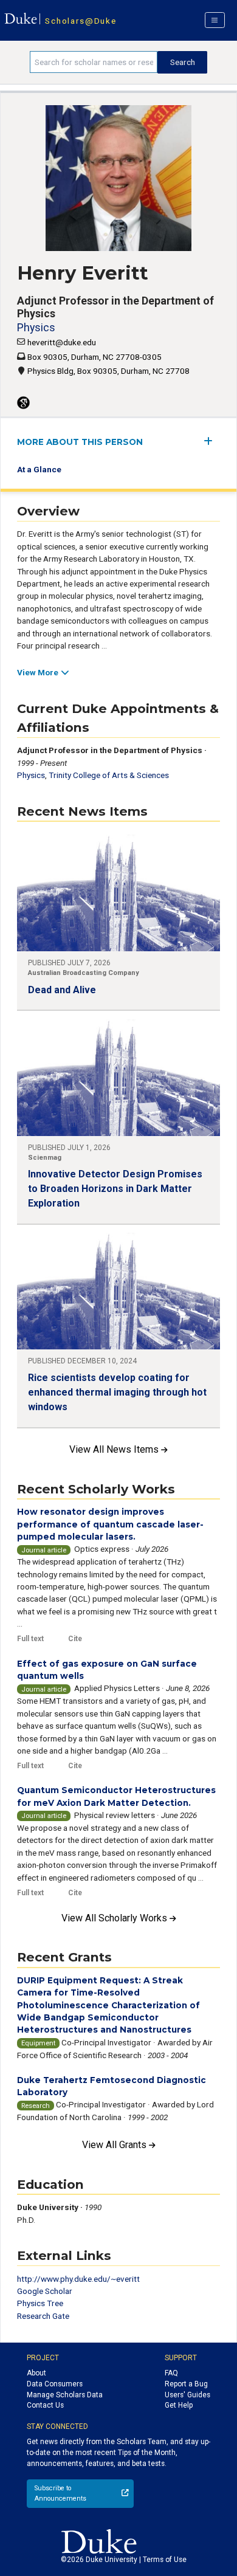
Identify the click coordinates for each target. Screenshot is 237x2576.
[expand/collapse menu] (212, 441)
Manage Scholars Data (65, 2395)
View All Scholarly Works (115, 1918)
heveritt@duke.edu (62, 342)
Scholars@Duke (81, 21)
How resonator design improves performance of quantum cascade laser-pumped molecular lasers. (110, 1524)
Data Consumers (55, 2384)
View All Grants (115, 2145)
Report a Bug (186, 2384)
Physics (36, 327)
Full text (30, 1639)
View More (38, 672)
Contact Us (45, 2405)
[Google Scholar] (23, 403)
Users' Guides (187, 2395)
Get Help (179, 2405)
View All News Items (115, 1449)
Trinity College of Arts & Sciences (109, 775)
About (36, 2373)
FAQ (171, 2373)
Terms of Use (165, 2560)
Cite (75, 1639)
